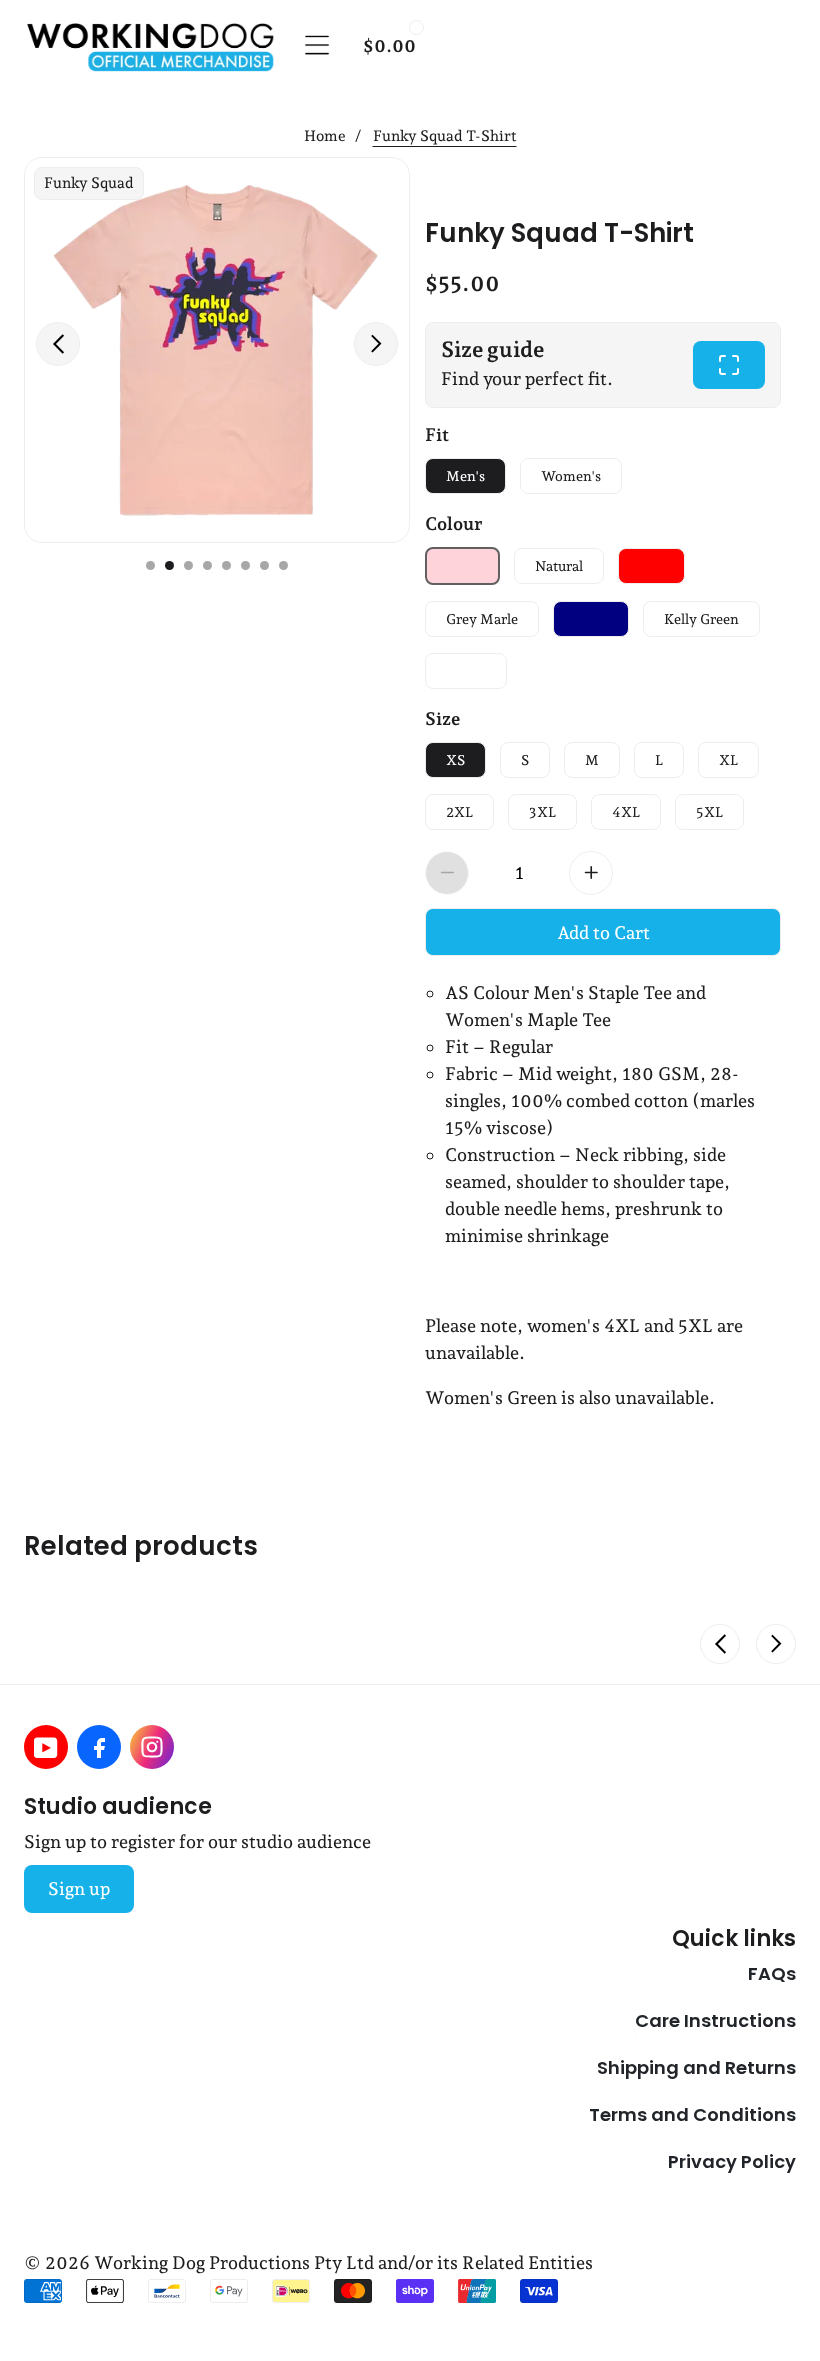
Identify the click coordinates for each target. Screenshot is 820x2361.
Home (325, 136)
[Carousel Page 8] (283, 565)
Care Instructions (715, 2020)
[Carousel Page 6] (245, 565)
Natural (559, 566)
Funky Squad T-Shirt (559, 230)
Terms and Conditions (692, 2114)
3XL (542, 812)
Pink (462, 566)
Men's (465, 476)
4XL (626, 812)
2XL (459, 812)
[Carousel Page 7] (264, 565)
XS (455, 760)
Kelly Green (701, 619)
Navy (591, 619)
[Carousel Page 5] (226, 565)
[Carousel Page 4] (207, 565)
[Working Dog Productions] (149, 45)
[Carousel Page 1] (150, 565)
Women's (571, 476)
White (466, 671)
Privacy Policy (732, 2161)
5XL (709, 812)
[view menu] (317, 45)
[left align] (58, 344)
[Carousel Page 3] (188, 565)
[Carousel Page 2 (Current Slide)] (169, 565)
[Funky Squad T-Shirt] (217, 350)
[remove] (447, 873)
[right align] (376, 344)
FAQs (772, 1973)
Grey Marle (482, 619)
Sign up (79, 1888)
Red (651, 566)
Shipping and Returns (696, 2067)
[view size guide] (729, 365)
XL (728, 760)
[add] (591, 873)
